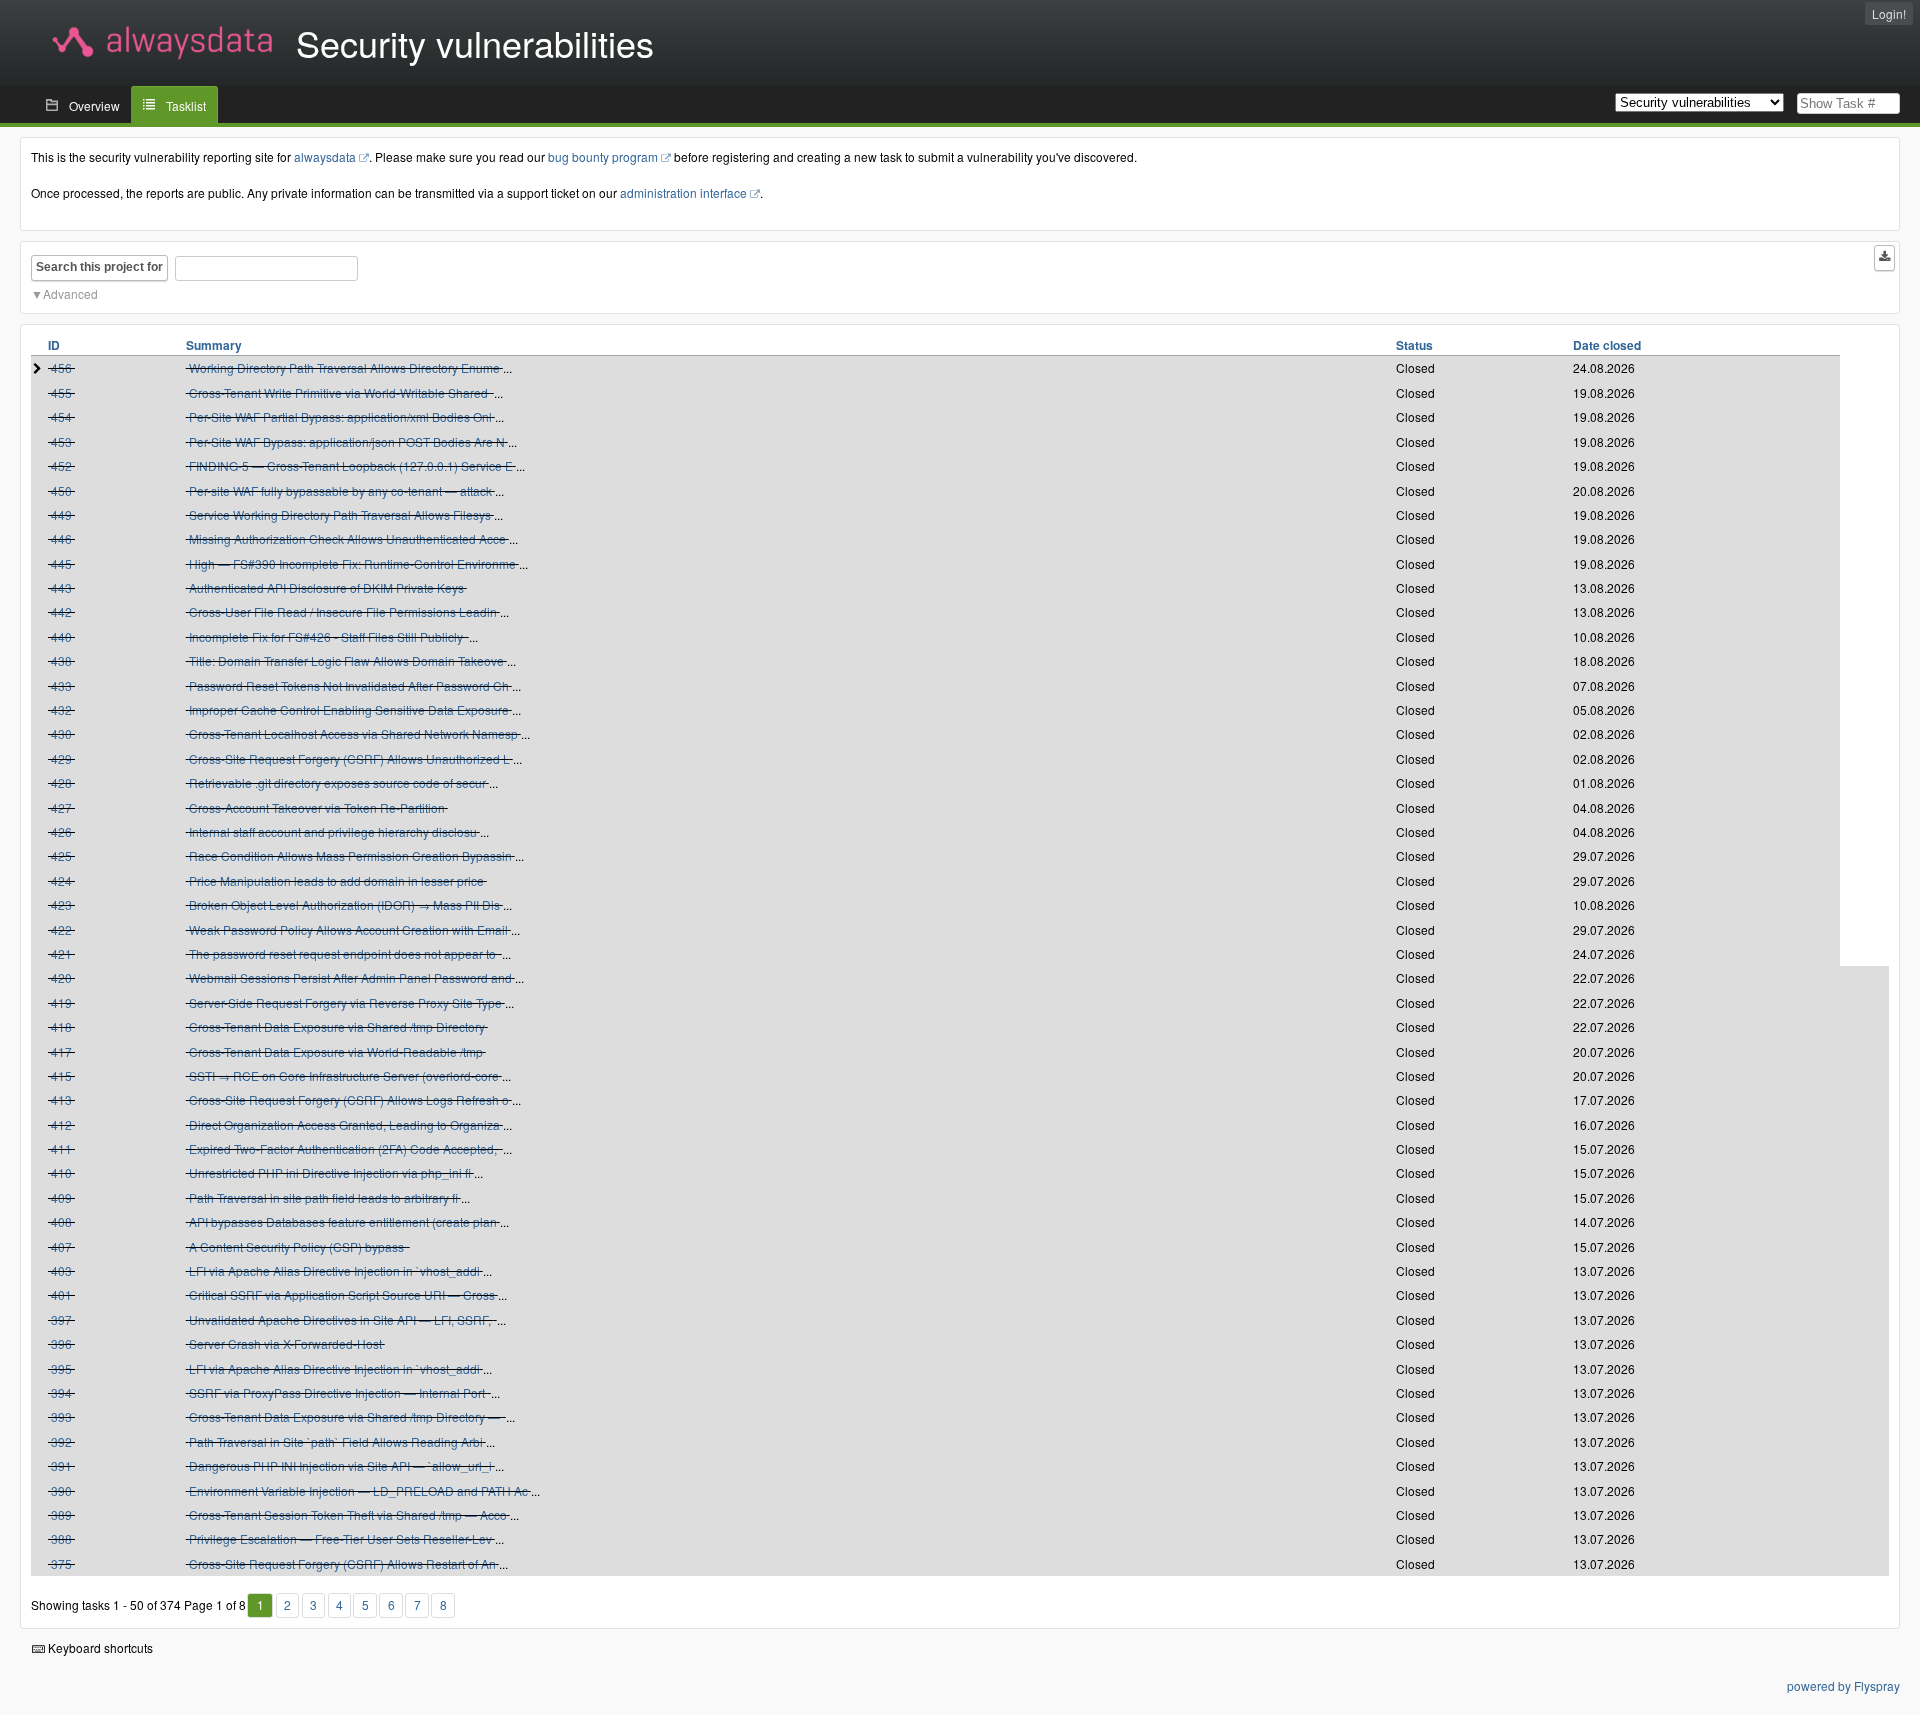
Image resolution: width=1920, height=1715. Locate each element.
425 (61, 855)
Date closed (1607, 345)
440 (61, 636)
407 (61, 1246)
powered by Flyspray (1843, 1685)
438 (61, 660)
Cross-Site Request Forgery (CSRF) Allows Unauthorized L (349, 758)
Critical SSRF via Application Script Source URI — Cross (342, 1294)
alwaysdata (325, 156)
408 (61, 1221)
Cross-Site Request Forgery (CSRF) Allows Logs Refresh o (349, 1099)
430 (61, 733)
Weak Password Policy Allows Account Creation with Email (348, 929)
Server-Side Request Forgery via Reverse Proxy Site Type (345, 1002)
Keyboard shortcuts (99, 1647)
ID (54, 345)
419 (61, 1002)
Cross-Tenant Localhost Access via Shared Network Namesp (353, 733)
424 (61, 880)
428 (61, 782)
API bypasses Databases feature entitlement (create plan (343, 1221)
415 (61, 1075)
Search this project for (99, 267)
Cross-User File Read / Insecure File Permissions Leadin (343, 611)
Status (1414, 345)
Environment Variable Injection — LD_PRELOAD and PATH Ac (358, 1490)
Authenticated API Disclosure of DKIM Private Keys (326, 587)
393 (61, 1416)
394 (61, 1392)
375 (61, 1563)
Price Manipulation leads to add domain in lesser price (336, 880)
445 (61, 563)
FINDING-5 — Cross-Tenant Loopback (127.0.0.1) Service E (351, 465)
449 (61, 514)
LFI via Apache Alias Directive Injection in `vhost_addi (334, 1270)
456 (61, 367)
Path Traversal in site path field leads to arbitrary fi (323, 1197)
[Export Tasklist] (1884, 258)
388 (61, 1538)
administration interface (683, 192)
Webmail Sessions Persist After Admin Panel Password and (350, 977)
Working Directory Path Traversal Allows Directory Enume (344, 367)
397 (61, 1319)
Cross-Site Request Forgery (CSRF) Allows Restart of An (342, 1563)
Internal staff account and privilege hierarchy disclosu (333, 831)
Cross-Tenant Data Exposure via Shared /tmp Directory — (346, 1416)
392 (61, 1441)
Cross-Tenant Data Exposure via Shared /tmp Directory (337, 1026)
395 (61, 1368)
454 (61, 416)
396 (61, 1343)
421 (61, 953)
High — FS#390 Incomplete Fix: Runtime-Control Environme (352, 563)
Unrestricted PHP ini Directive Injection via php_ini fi (330, 1172)
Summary (214, 345)
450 (61, 490)
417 (61, 1051)
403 (61, 1270)
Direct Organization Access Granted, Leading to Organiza (344, 1124)
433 (61, 685)
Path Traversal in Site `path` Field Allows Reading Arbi (336, 1441)
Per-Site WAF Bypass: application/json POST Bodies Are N (347, 441)
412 (61, 1124)
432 (61, 709)
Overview (94, 105)
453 (61, 441)
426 (61, 831)
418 (61, 1026)
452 (61, 465)
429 (61, 758)
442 (61, 611)
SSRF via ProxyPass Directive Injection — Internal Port (338, 1392)
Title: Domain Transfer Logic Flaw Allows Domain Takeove (346, 660)
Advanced (70, 293)
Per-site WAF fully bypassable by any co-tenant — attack (340, 490)
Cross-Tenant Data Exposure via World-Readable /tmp (336, 1051)
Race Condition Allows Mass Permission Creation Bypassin (350, 855)
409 (61, 1197)
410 (61, 1172)
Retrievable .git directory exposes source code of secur (337, 782)
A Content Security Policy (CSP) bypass (298, 1246)
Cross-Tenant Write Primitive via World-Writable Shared (340, 392)
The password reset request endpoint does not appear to (344, 953)
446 (61, 538)
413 (61, 1099)
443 (61, 587)
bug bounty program (603, 156)
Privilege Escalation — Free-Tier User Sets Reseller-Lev (340, 1538)
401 (61, 1294)
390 (61, 1490)
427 (61, 807)
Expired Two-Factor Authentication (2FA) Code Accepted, (344, 1148)
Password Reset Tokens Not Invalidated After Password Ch (349, 685)
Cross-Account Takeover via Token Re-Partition (317, 807)
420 (61, 977)
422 (61, 929)
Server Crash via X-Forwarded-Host (285, 1343)
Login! (1889, 13)
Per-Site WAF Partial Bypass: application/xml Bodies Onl (340, 416)
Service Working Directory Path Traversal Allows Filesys (340, 514)
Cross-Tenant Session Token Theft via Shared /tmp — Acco (348, 1514)
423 (61, 904)
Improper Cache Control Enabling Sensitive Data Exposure (349, 709)
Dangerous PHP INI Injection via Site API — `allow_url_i (340, 1465)
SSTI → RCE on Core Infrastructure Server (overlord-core (344, 1075)
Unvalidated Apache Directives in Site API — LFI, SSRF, (341, 1319)
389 (61, 1514)
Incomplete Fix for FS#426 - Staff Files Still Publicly (327, 636)
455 (61, 392)
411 (61, 1148)
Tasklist (186, 105)
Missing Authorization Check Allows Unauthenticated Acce (347, 538)
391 (61, 1465)
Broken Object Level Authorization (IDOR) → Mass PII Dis (344, 904)
